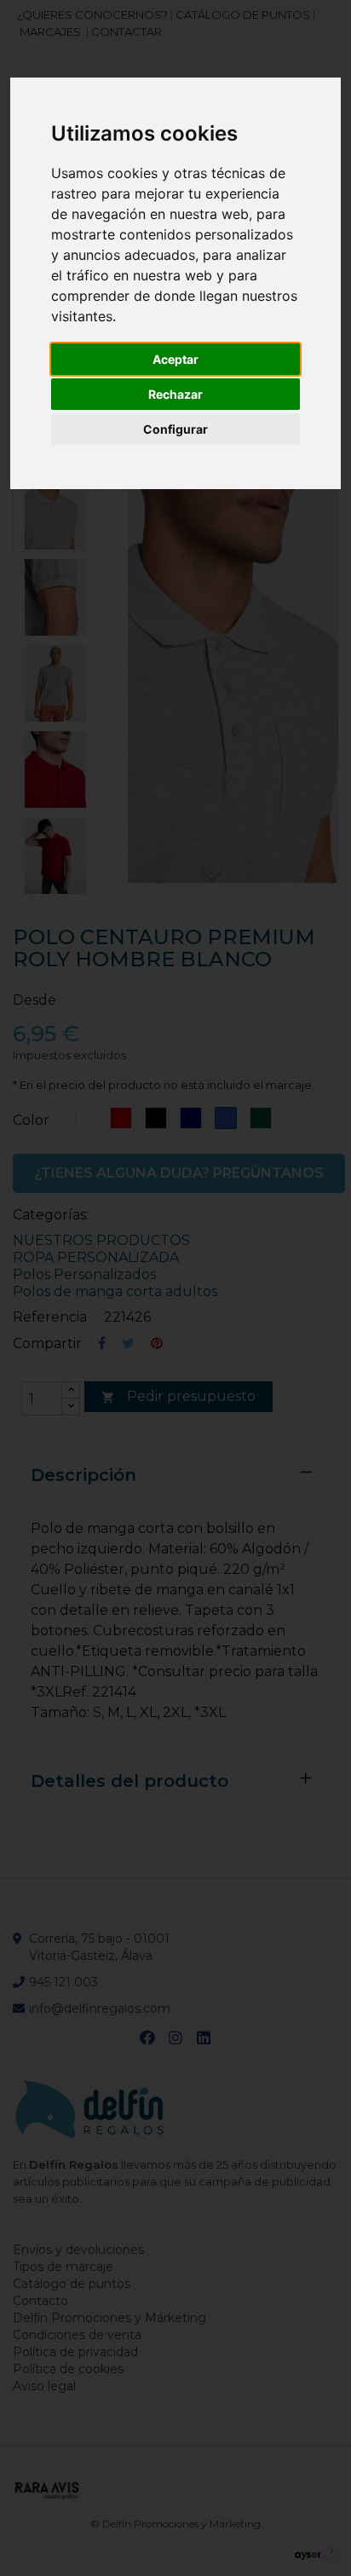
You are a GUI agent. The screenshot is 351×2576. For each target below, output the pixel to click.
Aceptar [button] (175, 359)
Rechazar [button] (175, 394)
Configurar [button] (175, 429)
